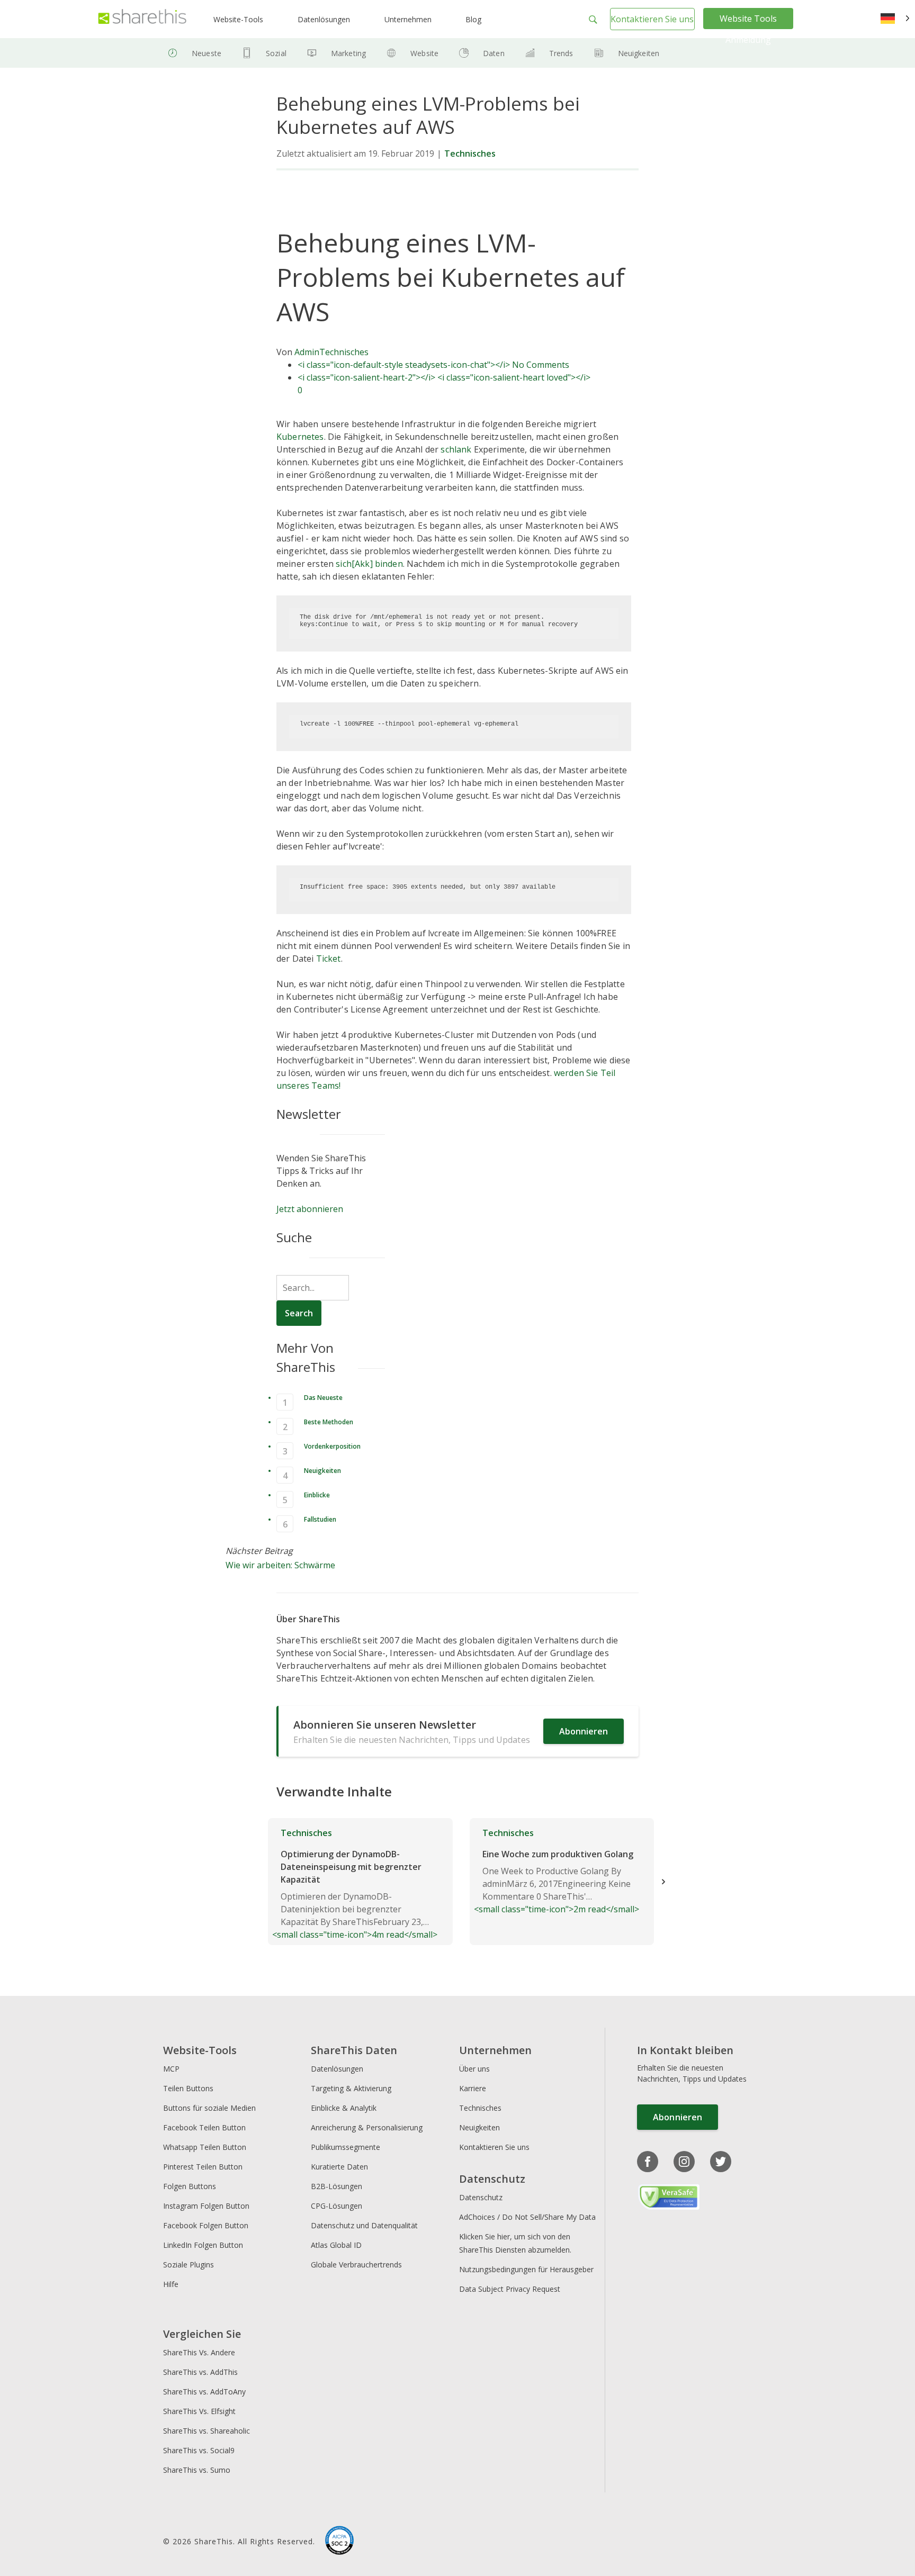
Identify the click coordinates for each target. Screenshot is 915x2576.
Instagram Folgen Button (206, 2206)
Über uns (474, 2069)
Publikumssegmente (346, 2147)
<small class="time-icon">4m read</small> (355, 1884)
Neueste (207, 53)
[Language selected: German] (895, 19)
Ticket (329, 959)
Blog (473, 19)
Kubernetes (300, 437)
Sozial (276, 53)
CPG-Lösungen (337, 2206)
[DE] (895, 19)
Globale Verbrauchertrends (356, 2265)
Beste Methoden (329, 1422)
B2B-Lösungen (337, 2186)
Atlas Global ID (336, 2245)
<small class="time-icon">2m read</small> (557, 1871)
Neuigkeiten (639, 53)
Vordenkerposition (332, 1446)
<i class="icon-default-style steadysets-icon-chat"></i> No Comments (433, 365)
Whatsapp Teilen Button (205, 2147)
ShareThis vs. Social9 (199, 2450)
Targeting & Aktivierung (351, 2088)
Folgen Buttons (190, 2186)
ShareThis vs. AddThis (200, 2372)
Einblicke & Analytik (344, 2108)
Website (424, 53)
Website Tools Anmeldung (748, 29)
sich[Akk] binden (369, 564)
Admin (307, 352)
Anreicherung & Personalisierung (367, 2127)
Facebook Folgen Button (206, 2225)
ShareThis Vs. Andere (199, 2352)
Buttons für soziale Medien (209, 2108)
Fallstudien (320, 1519)
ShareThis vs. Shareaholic (207, 2431)
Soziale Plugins (189, 2265)
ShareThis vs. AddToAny (204, 2392)
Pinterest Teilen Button (203, 2167)
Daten (494, 53)
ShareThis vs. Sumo (197, 2470)
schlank (456, 449)
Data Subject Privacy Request (510, 2289)
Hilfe (171, 2284)
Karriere (473, 2088)
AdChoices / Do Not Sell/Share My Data (527, 2217)
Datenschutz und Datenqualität (364, 2225)
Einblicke (317, 1495)
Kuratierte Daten (339, 2167)
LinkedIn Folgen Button (203, 2245)
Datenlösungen (324, 19)
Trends (561, 53)
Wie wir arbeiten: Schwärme (280, 1565)
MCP (171, 2069)
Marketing (348, 53)
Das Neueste (323, 1398)
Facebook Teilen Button (204, 2127)
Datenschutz (481, 2197)
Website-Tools (238, 19)
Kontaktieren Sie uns (652, 19)
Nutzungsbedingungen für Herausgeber (526, 2269)
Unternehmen (408, 19)
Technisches (470, 153)
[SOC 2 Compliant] (339, 2542)
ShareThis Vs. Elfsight (199, 2411)
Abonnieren (584, 1731)
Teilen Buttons (188, 2088)
